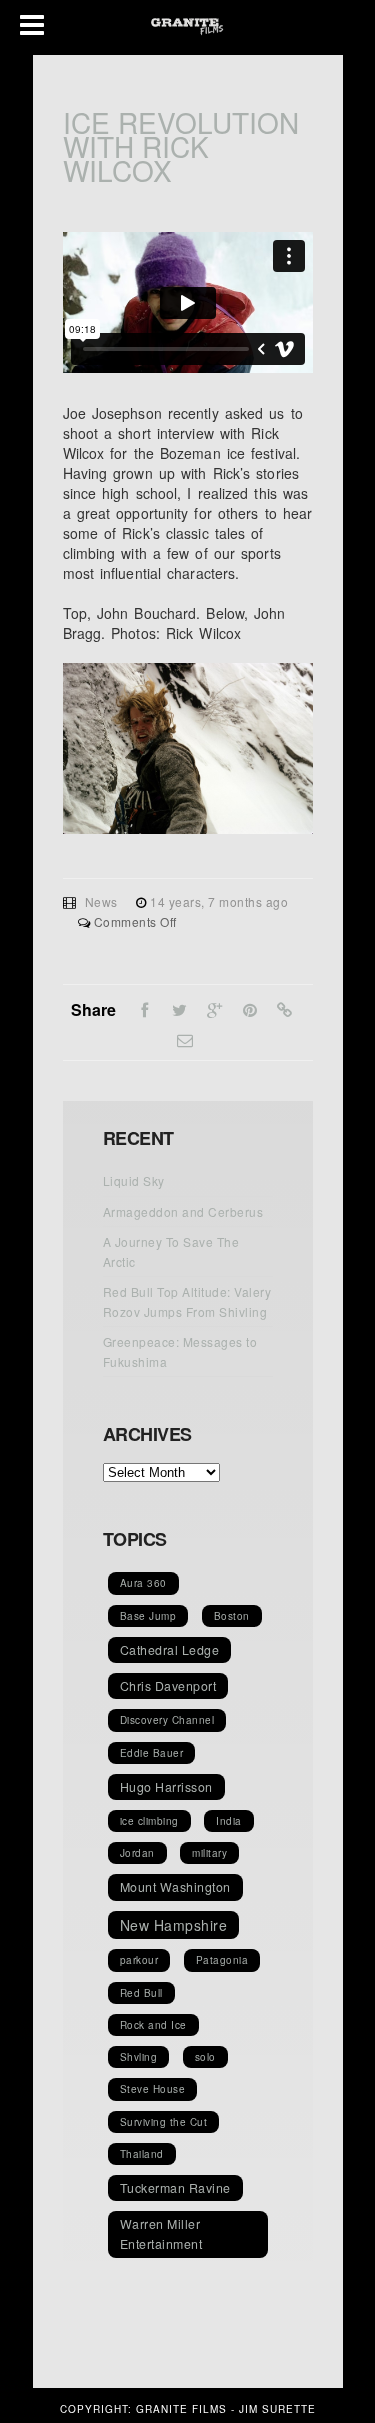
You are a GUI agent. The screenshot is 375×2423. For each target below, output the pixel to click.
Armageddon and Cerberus (183, 1211)
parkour (139, 1960)
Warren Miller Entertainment (161, 2234)
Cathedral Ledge (170, 1650)
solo (205, 2057)
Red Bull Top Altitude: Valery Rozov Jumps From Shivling (187, 1301)
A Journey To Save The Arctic (171, 1251)
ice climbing (149, 1821)
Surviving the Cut (164, 2122)
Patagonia (222, 1960)
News (101, 901)
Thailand (142, 2154)
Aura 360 (143, 1583)
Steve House (153, 2089)
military (209, 1853)
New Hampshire (174, 1925)
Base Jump (148, 1616)
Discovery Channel (167, 1720)
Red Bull (141, 1993)
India (229, 1821)
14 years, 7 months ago (219, 901)
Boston (232, 1616)
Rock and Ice (153, 2025)
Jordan (137, 1853)
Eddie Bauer (152, 1753)
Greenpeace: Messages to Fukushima (180, 1351)
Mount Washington (175, 1887)
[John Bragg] (188, 828)
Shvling (139, 2057)
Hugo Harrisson (166, 1787)
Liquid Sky (134, 1180)
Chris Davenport (168, 1686)
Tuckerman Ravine (175, 2188)
